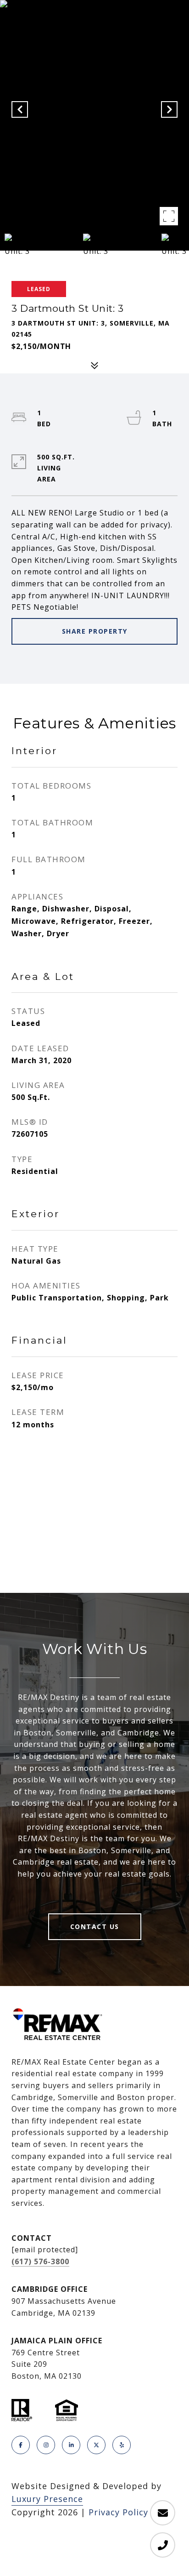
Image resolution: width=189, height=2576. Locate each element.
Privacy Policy (118, 2512)
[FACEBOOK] (21, 2445)
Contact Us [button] (95, 1926)
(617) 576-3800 (40, 2261)
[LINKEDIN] (71, 2445)
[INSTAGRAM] (46, 2445)
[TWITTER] (96, 2445)
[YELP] (122, 2445)
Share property (95, 631)
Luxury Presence (47, 2499)
